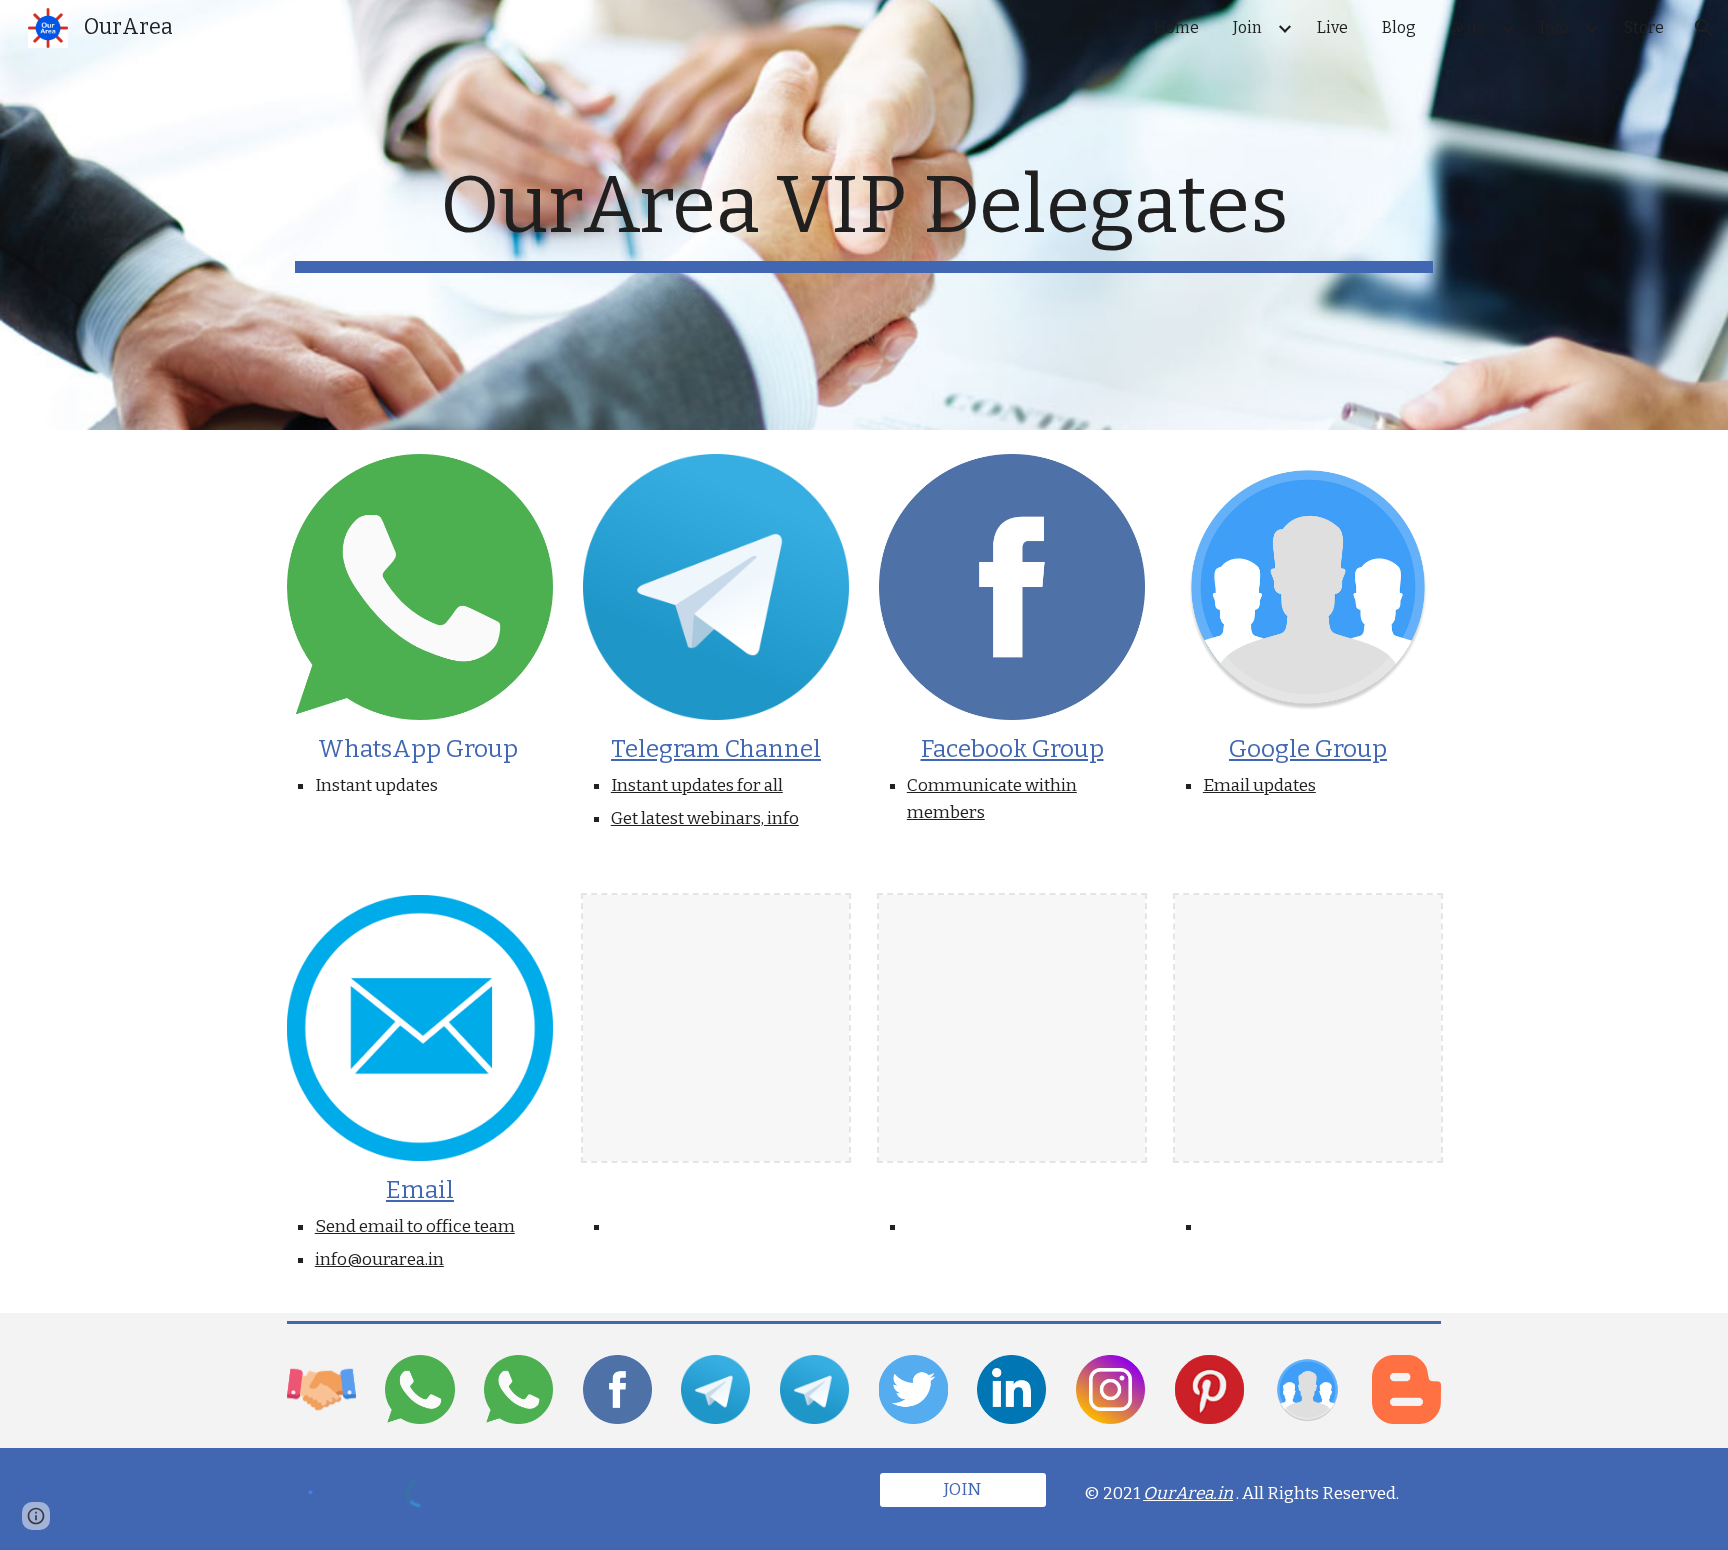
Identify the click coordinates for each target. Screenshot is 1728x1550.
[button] (1704, 28)
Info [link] (1554, 27)
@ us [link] (1467, 27)
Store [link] (1644, 27)
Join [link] (1247, 27)
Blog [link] (1399, 27)
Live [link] (1332, 27)
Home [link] (1176, 27)
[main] (864, 215)
